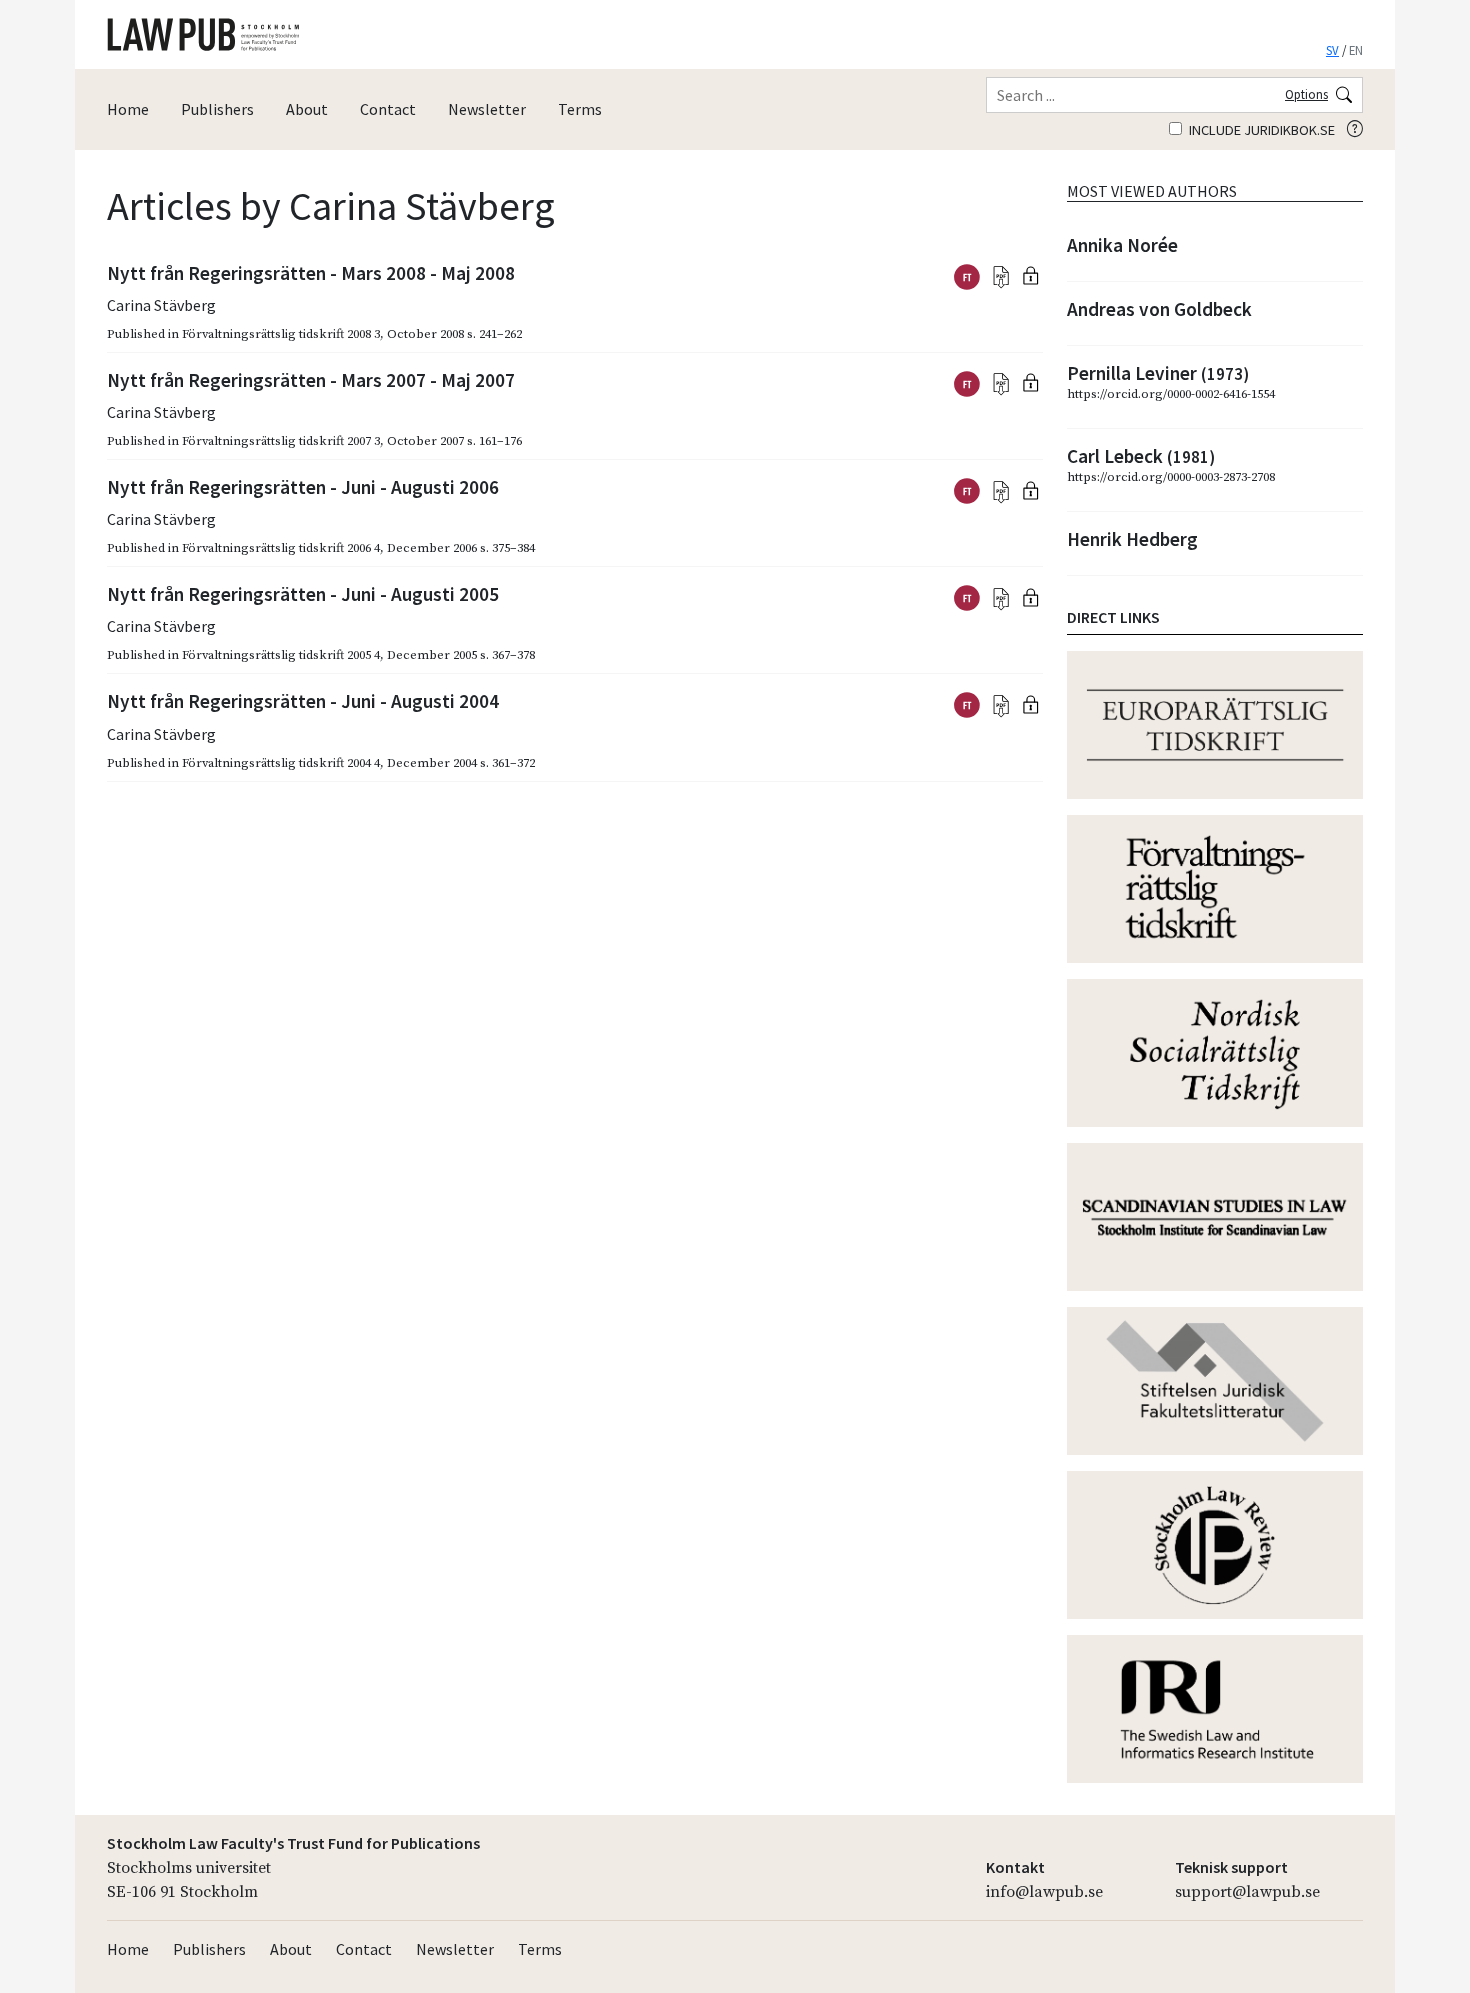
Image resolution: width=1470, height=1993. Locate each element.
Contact (388, 109)
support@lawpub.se (1247, 1892)
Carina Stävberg (161, 305)
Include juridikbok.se (1260, 130)
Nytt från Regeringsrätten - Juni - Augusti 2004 (303, 701)
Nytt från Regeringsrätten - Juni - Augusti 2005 (303, 594)
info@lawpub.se (1044, 1892)
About (307, 109)
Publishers (217, 109)
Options (1306, 94)
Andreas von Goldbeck (1159, 309)
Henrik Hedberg (1132, 539)
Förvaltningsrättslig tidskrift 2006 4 (281, 548)
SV (1332, 50)
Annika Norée (1122, 245)
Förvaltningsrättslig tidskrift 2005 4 (281, 655)
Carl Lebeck (1141, 456)
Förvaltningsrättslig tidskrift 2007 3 (281, 441)
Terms (580, 109)
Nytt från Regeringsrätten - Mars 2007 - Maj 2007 (311, 380)
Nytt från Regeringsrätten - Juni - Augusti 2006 (303, 487)
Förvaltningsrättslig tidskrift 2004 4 (281, 763)
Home (128, 109)
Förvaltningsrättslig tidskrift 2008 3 (281, 334)
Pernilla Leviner (1158, 373)
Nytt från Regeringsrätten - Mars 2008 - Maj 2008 (311, 273)
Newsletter (487, 109)
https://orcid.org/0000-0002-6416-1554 (1171, 394)
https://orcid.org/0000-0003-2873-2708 (1171, 477)
